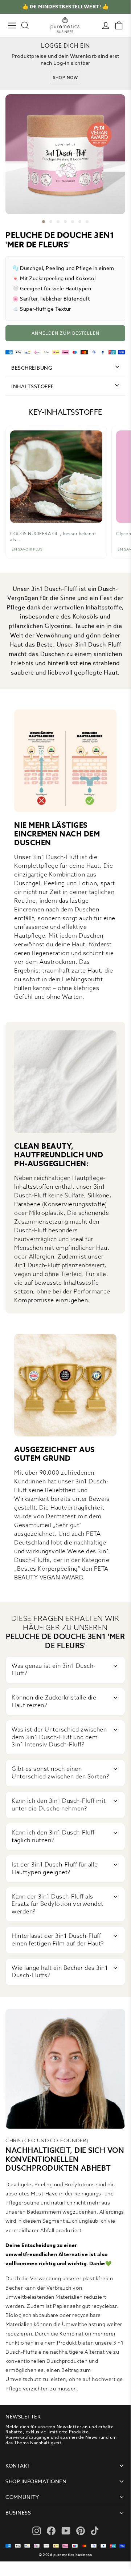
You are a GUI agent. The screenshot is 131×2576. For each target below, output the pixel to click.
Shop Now (65, 77)
